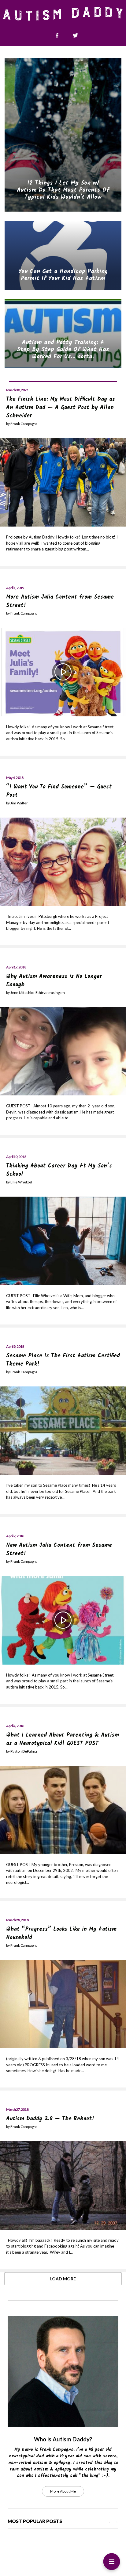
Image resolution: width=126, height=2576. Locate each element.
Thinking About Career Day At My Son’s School (59, 1170)
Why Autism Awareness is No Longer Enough (54, 981)
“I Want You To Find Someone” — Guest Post (59, 791)
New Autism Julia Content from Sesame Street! (59, 1550)
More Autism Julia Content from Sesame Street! (60, 601)
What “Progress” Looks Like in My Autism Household (61, 1934)
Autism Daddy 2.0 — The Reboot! (50, 2119)
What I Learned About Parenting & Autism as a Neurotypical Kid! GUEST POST (63, 1739)
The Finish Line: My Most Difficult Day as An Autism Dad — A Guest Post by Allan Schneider (61, 408)
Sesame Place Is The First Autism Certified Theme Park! (63, 1360)
